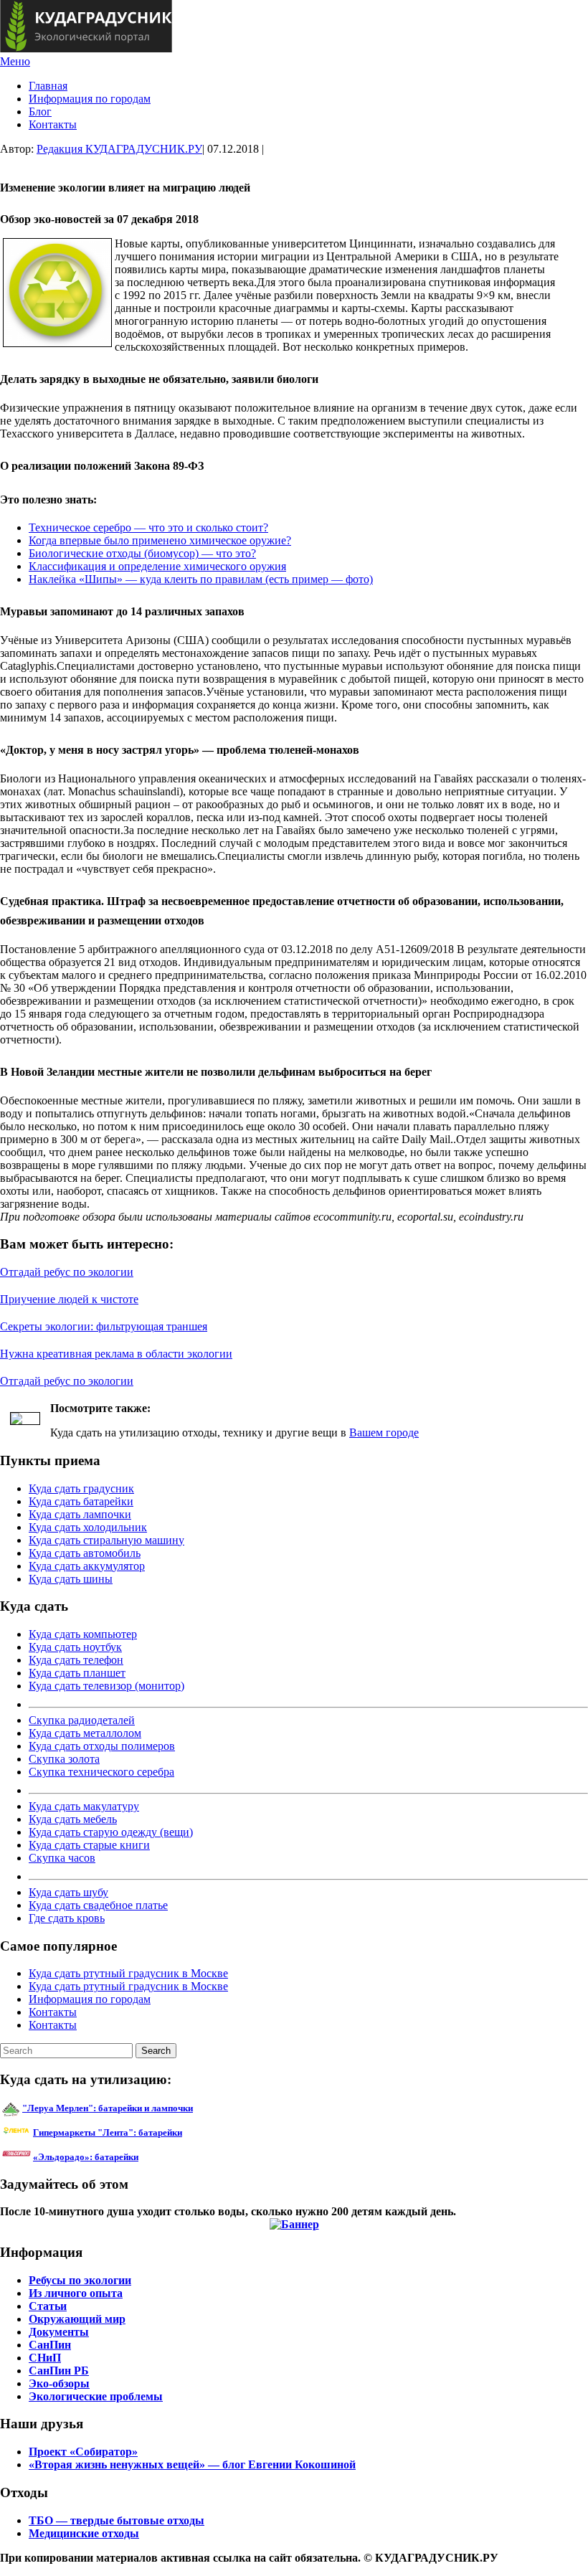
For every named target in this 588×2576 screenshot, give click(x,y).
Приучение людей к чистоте (69, 1299)
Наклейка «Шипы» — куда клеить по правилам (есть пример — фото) (201, 579)
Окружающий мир (77, 2319)
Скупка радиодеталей (82, 1720)
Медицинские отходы (84, 2533)
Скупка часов (62, 1858)
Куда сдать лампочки (80, 1514)
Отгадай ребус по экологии (67, 1272)
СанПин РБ (59, 2371)
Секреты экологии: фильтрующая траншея (104, 1326)
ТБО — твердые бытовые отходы (117, 2520)
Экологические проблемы (96, 2396)
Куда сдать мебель (73, 1819)
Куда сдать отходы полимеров (102, 1746)
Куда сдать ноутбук (75, 1647)
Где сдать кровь (67, 1918)
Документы (59, 2332)
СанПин (50, 2345)
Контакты (53, 124)
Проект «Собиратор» (83, 2452)
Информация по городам (90, 99)
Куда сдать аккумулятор (87, 1566)
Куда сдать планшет (77, 1673)
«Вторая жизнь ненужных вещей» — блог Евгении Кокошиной (192, 2464)
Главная (48, 86)
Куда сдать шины (71, 1579)
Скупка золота (64, 1759)
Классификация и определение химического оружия (157, 566)
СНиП (45, 2358)
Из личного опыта (76, 2293)
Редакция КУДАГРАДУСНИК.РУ (119, 149)
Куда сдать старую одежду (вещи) (111, 1832)
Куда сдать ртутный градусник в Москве (128, 1973)
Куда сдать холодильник (88, 1527)
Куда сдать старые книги (89, 1845)
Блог (40, 112)
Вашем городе (384, 1433)
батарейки (140, 2132)
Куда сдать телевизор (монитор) (106, 1686)
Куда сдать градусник (81, 1488)
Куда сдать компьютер (83, 1634)
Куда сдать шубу (68, 1892)
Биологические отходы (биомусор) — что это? (142, 553)
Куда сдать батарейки (81, 1501)
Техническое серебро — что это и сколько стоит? (148, 527)
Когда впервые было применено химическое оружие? (160, 540)
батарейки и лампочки (108, 2108)
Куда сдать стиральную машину (106, 1540)
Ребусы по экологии (80, 2280)
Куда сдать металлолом (85, 1733)
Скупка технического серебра (101, 1772)
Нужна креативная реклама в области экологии (116, 1354)
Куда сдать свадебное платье (98, 1905)
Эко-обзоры (59, 2383)
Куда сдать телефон (76, 1660)
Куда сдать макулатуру (84, 1806)
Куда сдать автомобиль (85, 1553)
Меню (15, 61)
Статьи (48, 2306)
